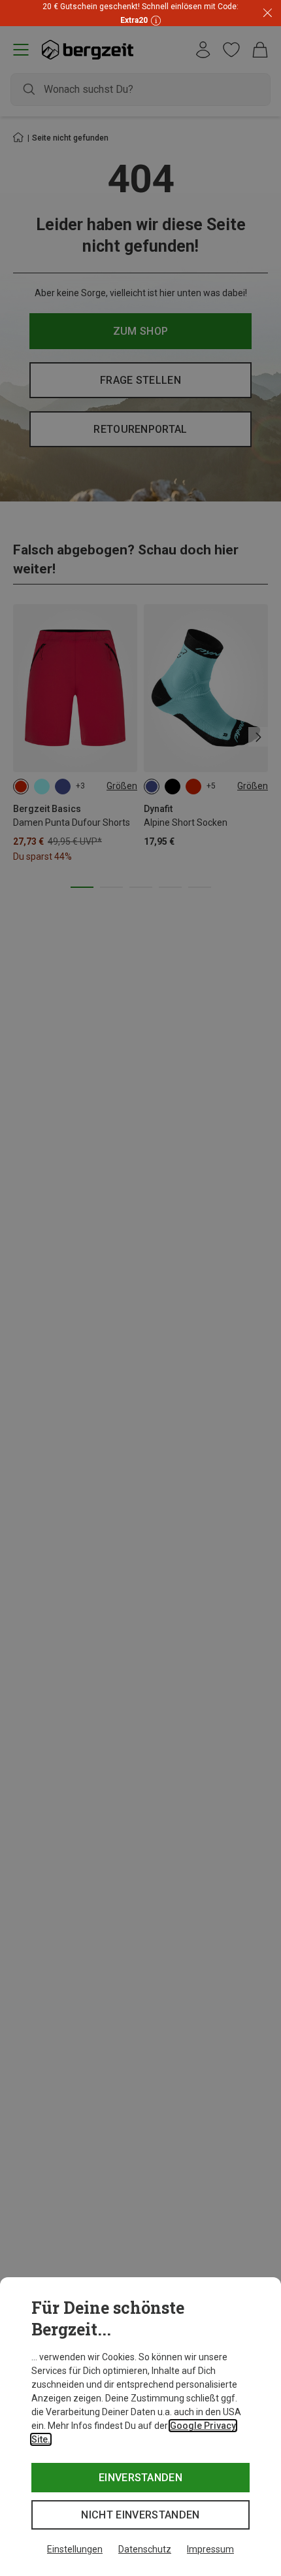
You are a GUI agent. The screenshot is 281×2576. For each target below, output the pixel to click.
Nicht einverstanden (140, 2515)
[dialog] (140, 2427)
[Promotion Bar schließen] (268, 13)
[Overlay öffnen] (154, 20)
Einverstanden (140, 2478)
